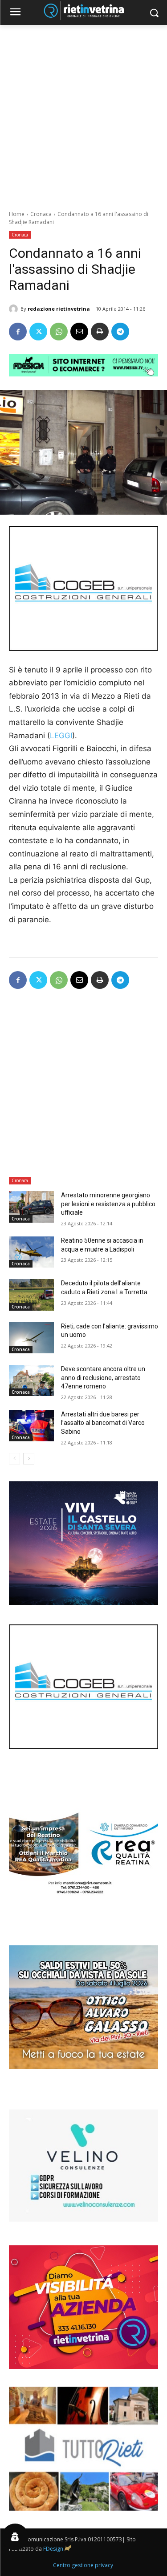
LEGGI (61, 736)
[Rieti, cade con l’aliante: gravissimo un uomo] (31, 1338)
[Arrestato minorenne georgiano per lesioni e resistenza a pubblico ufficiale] (31, 1207)
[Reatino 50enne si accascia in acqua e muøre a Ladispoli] (31, 1252)
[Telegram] (120, 332)
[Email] (79, 332)
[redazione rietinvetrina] (15, 309)
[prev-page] (14, 1459)
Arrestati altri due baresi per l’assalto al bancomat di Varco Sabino (103, 1423)
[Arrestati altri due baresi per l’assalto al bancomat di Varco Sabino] (31, 1426)
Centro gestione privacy (83, 2565)
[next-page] (29, 1459)
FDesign (53, 2549)
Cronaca (41, 214)
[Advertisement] (83, 113)
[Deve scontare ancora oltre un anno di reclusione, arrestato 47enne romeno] (31, 1380)
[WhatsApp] (59, 332)
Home (17, 214)
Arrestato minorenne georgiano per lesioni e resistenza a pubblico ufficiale (108, 1204)
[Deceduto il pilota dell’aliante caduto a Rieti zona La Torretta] (31, 1295)
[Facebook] (18, 332)
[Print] (100, 332)
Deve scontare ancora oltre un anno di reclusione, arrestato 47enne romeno (103, 1378)
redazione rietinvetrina (59, 309)
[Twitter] (38, 332)
